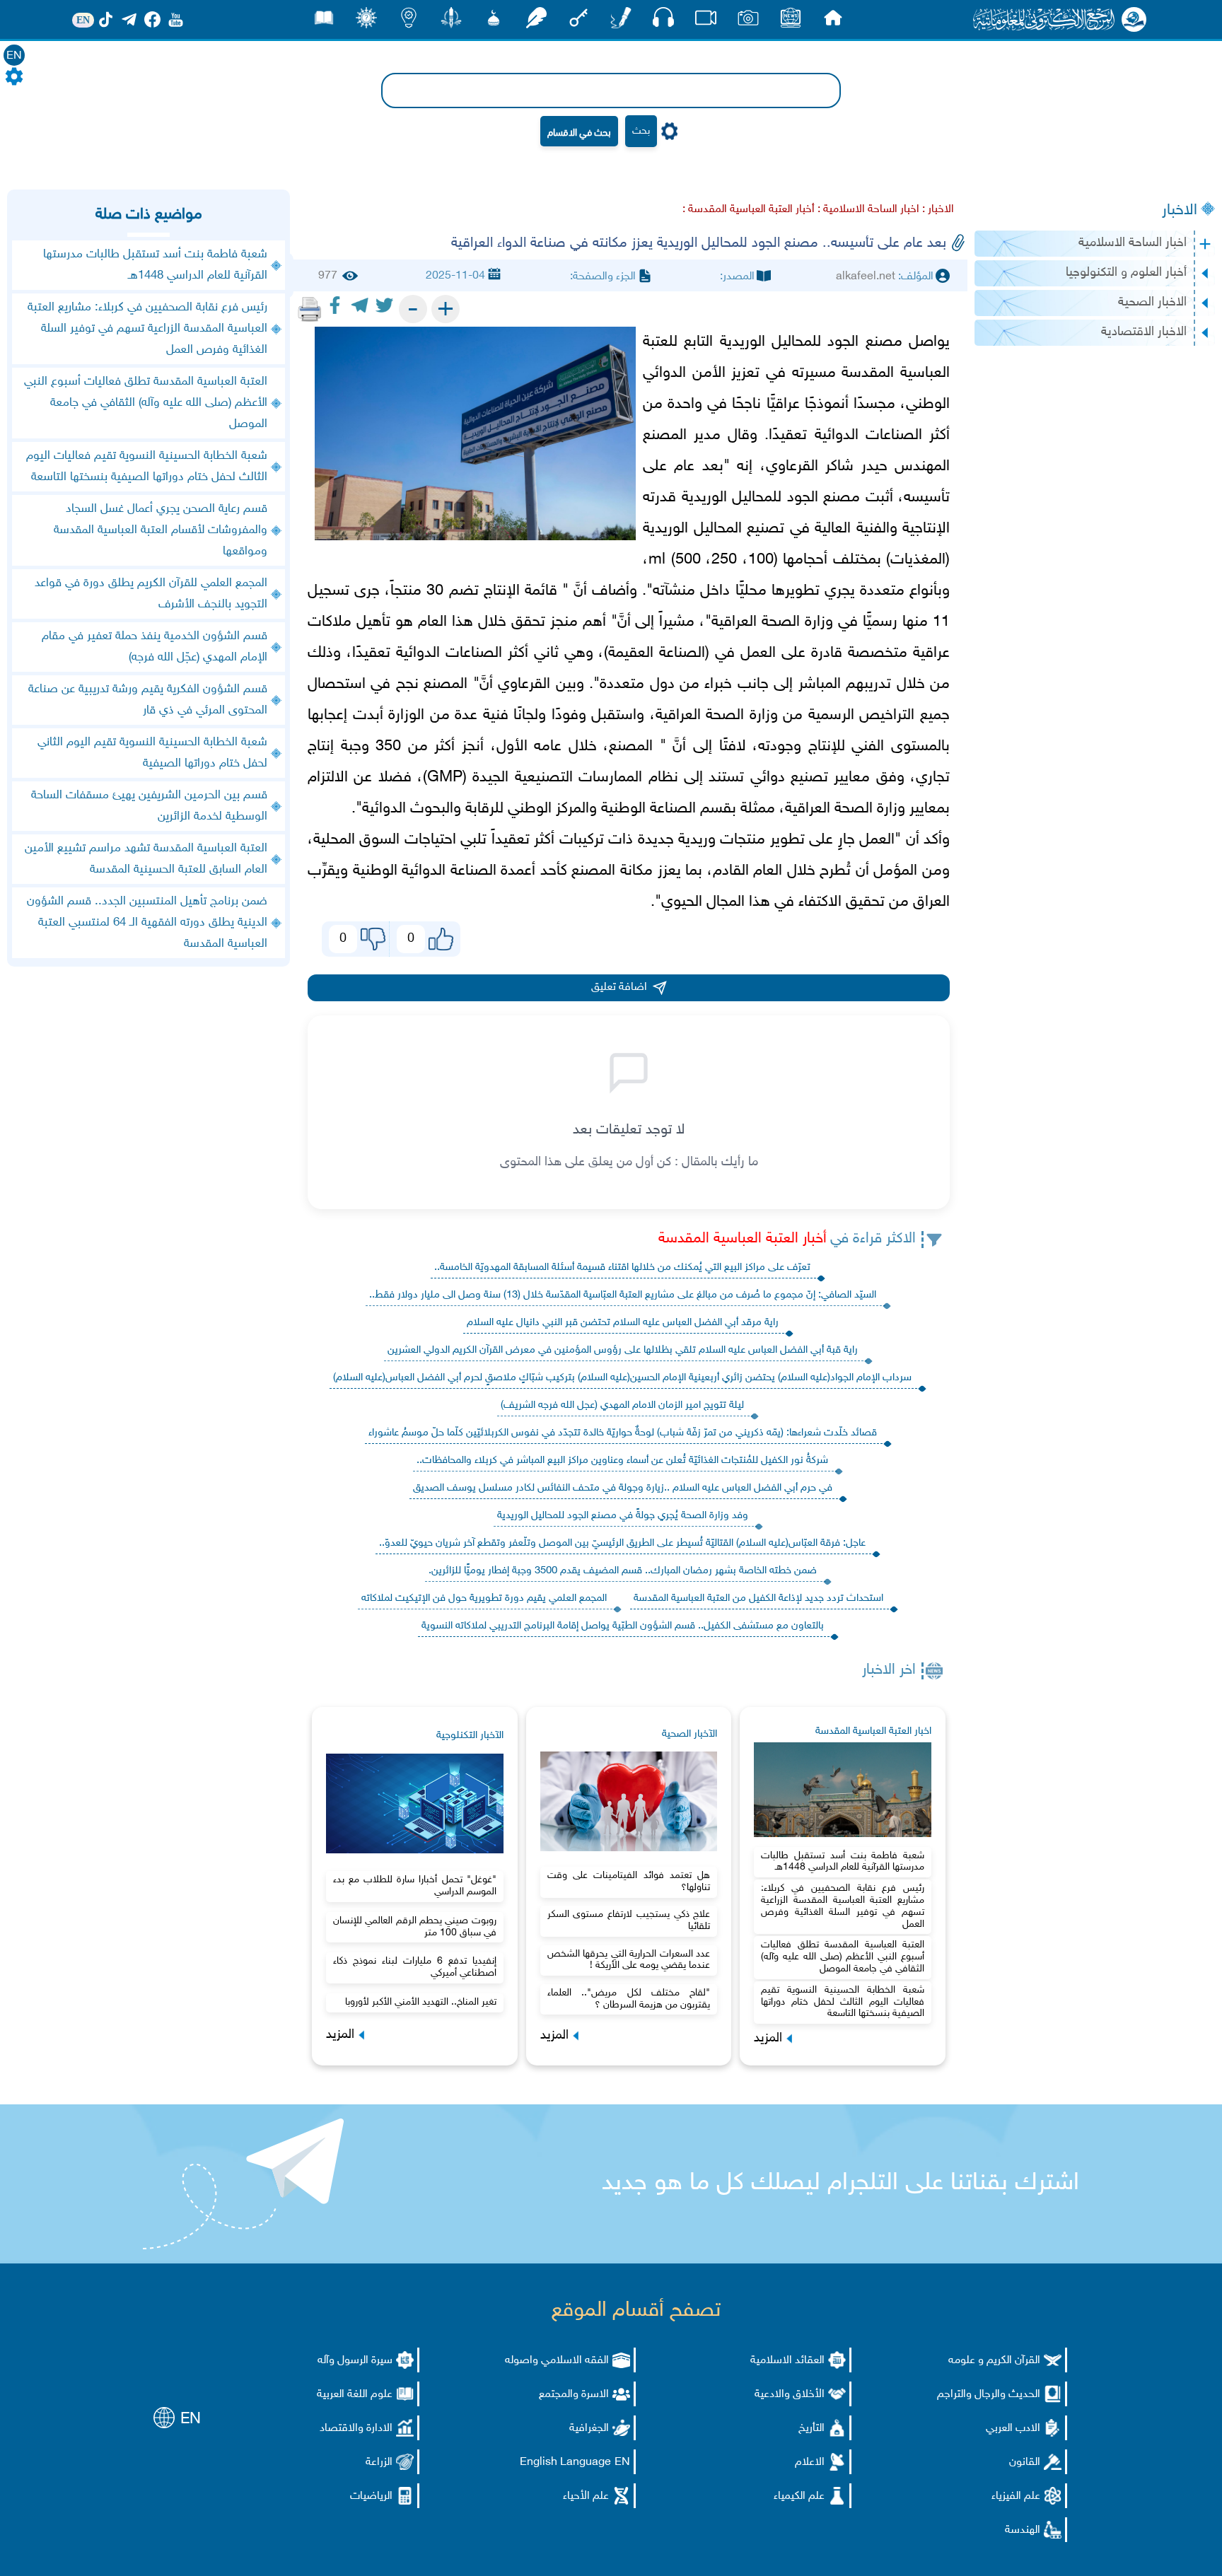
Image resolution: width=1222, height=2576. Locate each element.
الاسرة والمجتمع (574, 2395)
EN (14, 56)
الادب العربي (1013, 2429)
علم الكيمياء (799, 2496)
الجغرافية (589, 2429)
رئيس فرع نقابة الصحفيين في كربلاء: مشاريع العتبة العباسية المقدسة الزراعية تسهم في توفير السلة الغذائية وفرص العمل (843, 1906)
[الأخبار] (791, 22)
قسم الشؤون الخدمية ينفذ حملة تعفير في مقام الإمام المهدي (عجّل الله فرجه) (155, 647)
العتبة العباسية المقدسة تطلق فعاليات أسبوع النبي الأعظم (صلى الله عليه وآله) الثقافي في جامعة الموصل (843, 1957)
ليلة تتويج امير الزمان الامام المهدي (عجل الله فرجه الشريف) (622, 1405)
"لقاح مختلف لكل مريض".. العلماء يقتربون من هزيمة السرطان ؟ (629, 1999)
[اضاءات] (409, 22)
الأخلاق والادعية (790, 2395)
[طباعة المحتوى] (310, 309)
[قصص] (324, 22)
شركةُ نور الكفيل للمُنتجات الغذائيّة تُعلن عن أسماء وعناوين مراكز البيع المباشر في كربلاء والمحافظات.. (622, 1461)
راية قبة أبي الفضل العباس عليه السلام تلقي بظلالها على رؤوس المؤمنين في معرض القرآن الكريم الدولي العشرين (623, 1350)
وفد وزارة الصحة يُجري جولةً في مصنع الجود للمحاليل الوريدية (623, 1516)
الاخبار (1180, 211)
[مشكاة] (494, 22)
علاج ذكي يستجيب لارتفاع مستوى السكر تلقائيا (629, 1921)
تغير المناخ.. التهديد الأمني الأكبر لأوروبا (421, 2002)
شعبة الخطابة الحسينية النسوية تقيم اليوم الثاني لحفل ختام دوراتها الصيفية (152, 753)
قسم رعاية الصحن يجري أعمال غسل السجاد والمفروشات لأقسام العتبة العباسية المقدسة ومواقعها (161, 530)
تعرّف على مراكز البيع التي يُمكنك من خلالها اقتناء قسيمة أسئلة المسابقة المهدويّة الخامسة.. (622, 1267)
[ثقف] (366, 22)
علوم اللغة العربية (355, 2395)
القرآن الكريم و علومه (994, 2361)
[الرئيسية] (833, 22)
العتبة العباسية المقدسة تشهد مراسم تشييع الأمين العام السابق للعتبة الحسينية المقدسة (146, 859)
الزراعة (379, 2463)
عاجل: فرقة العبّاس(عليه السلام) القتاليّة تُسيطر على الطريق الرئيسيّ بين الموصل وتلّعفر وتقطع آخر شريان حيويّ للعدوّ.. (622, 1543)
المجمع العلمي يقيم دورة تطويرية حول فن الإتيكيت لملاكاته (484, 1598)
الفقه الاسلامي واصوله (557, 2361)
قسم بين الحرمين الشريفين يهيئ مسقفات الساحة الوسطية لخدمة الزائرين (149, 806)
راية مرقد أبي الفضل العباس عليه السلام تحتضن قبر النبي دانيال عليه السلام (623, 1323)
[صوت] (663, 21)
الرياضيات (371, 2496)
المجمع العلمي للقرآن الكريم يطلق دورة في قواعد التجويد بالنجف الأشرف (151, 594)
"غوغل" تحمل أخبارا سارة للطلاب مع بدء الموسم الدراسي (415, 1886)
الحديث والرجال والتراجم (989, 2395)
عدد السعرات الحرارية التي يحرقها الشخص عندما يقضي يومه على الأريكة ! (629, 1960)
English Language (565, 2463)
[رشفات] (536, 22)
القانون (1025, 2463)
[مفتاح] (578, 22)
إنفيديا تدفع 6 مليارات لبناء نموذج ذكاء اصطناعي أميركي (415, 1967)
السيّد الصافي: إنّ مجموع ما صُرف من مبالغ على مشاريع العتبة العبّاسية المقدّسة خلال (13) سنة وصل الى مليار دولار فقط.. (623, 1295)
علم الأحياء (586, 2496)
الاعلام (810, 2463)
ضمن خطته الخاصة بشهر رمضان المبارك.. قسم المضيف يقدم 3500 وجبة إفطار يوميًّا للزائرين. (623, 1571)
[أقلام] (621, 22)
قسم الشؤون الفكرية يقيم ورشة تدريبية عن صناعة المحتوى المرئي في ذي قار (148, 700)
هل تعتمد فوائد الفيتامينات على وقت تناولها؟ (629, 1882)
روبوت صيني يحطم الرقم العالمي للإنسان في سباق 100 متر (415, 1927)
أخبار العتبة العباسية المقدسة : (749, 210)
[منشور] (451, 22)
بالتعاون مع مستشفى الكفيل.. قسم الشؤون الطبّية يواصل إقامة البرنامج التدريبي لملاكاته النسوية (623, 1626)
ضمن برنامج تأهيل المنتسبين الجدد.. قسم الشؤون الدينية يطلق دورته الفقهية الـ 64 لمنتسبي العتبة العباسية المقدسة (147, 923)
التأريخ (811, 2429)
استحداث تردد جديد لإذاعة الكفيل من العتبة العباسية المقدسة (758, 1598)
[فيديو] (706, 22)
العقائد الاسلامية (787, 2361)
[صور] (748, 22)
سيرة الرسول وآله (355, 2361)
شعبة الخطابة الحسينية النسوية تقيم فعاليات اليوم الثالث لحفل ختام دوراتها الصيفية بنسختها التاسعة (843, 2002)
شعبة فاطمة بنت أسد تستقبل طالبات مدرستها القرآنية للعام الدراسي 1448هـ (843, 1862)
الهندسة (1023, 2530)
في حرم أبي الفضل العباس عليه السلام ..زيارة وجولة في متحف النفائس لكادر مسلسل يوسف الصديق (623, 1488)
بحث (641, 131)
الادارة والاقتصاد (356, 2429)
